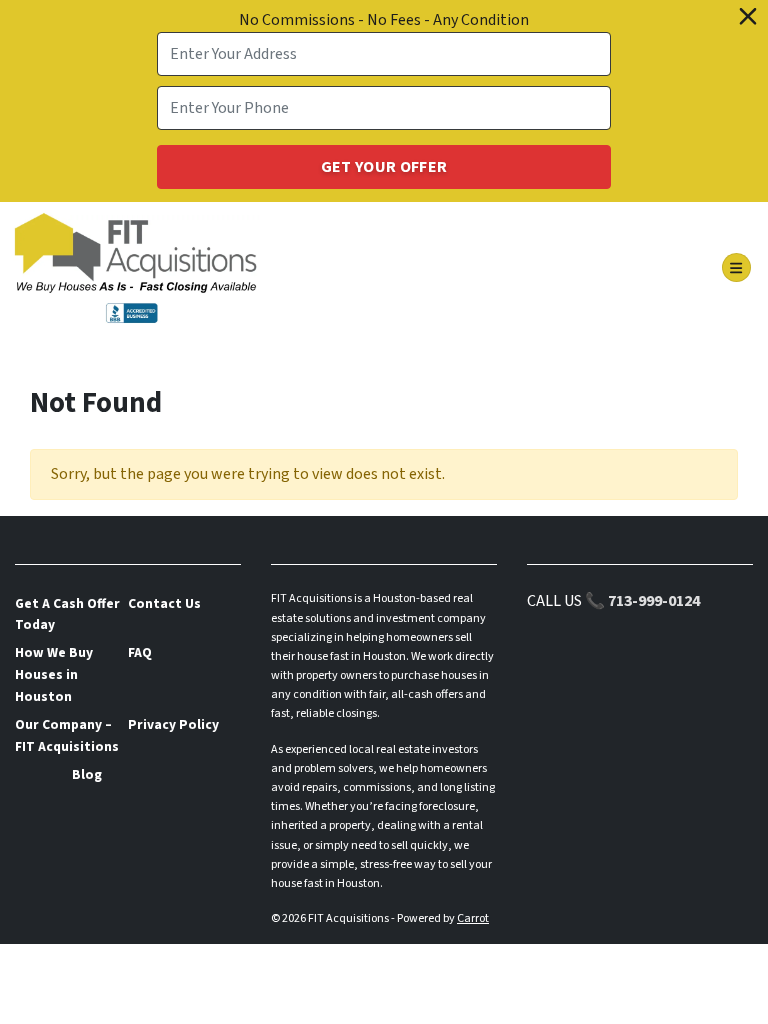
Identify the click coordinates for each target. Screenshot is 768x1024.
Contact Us (164, 603)
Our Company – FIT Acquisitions (67, 735)
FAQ (140, 652)
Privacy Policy (173, 724)
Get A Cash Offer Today (67, 614)
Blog (87, 774)
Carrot (473, 918)
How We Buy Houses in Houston (54, 674)
